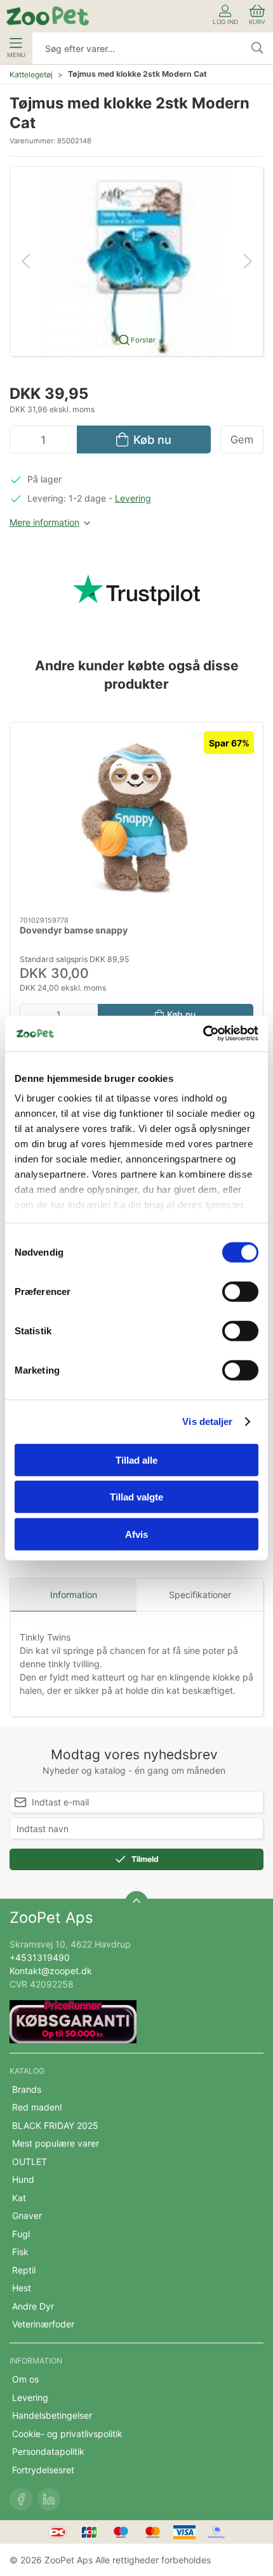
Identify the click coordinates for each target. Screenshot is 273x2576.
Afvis (136, 1534)
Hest (22, 2288)
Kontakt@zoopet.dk (51, 1971)
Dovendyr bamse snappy (74, 931)
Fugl (21, 2234)
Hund (23, 2179)
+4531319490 (40, 1957)
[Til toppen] (136, 1903)
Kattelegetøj (31, 75)
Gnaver (27, 2215)
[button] (136, 260)
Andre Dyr (33, 2306)
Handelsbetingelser (52, 2415)
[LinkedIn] (49, 2499)
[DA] (48, 16)
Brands (27, 2089)
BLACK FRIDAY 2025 (55, 2125)
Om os (25, 2379)
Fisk (20, 2252)
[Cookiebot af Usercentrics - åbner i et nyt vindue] (203, 1034)
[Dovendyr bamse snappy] (136, 819)
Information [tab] (74, 1595)
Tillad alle (136, 1460)
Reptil (24, 2270)
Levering (133, 498)
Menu (16, 55)
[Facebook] (21, 2499)
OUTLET (30, 2162)
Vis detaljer (207, 1421)
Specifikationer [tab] (200, 1595)
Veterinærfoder (43, 2324)
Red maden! (37, 2107)
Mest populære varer (56, 2143)
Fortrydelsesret (43, 2470)
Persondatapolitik (48, 2451)
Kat (19, 2198)
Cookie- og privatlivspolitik (67, 2434)
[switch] (240, 1291)
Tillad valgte (136, 1497)
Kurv (257, 22)
